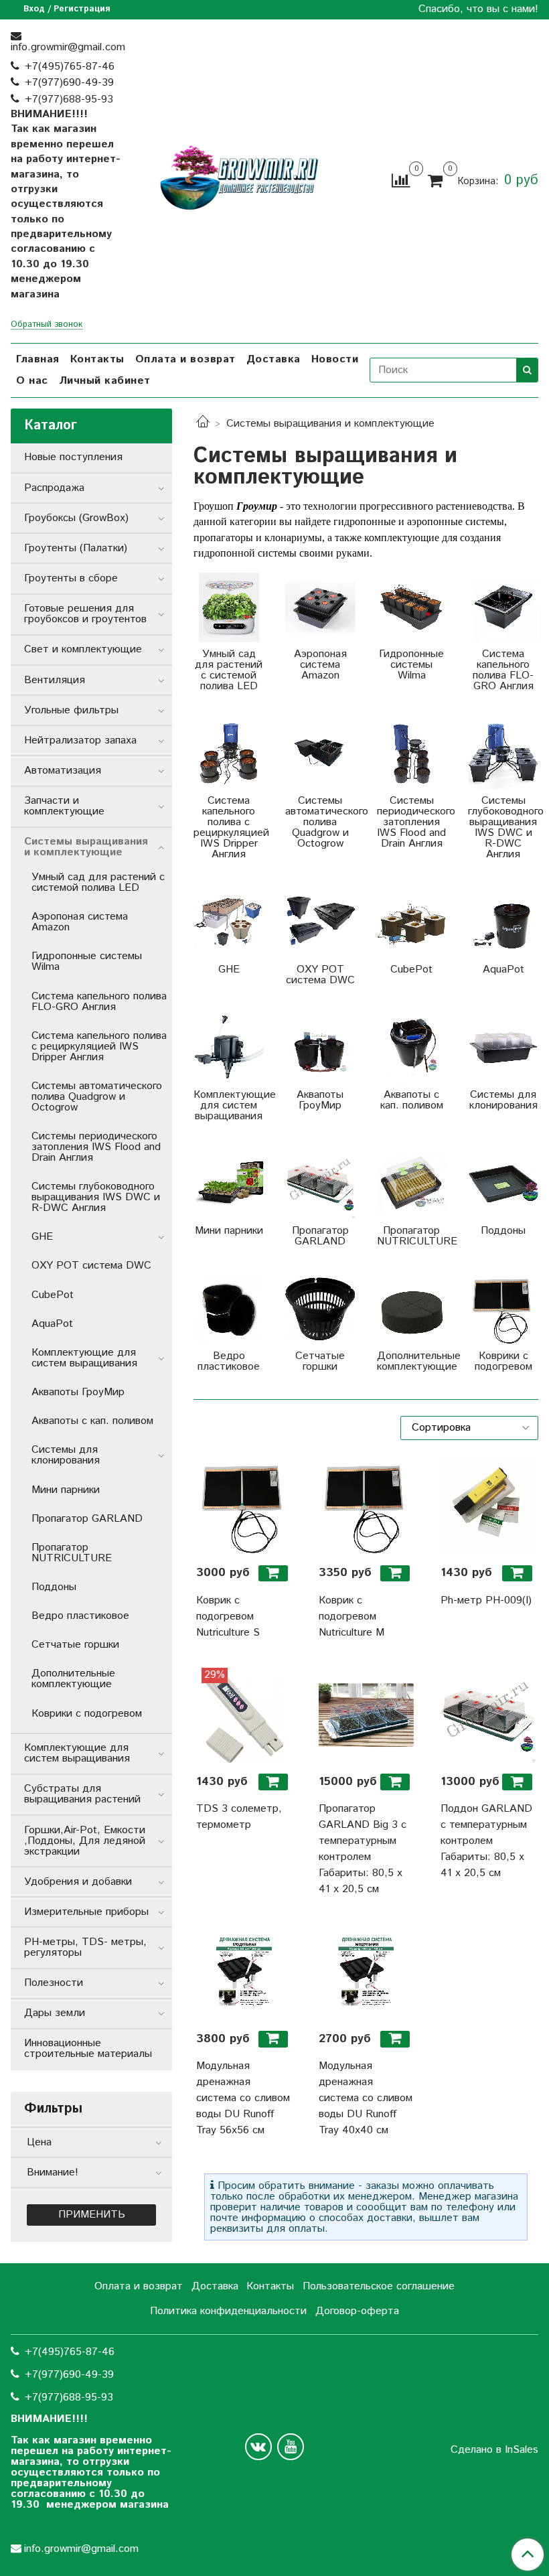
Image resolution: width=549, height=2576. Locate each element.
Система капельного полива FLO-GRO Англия (99, 1002)
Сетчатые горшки (75, 1645)
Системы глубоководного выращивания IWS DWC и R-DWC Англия (96, 1197)
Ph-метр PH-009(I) (486, 1600)
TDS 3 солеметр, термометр (239, 1817)
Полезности (54, 1983)
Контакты (97, 359)
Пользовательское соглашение (379, 2286)
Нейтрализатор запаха (80, 740)
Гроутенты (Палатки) (76, 548)
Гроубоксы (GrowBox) (76, 518)
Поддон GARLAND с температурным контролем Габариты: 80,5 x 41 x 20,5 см (486, 1841)
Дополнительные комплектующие (73, 1679)
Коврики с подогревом (87, 1714)
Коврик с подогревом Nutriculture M (351, 1617)
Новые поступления (73, 457)
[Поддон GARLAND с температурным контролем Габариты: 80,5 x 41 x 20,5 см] (488, 1715)
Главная (38, 359)
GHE (42, 1237)
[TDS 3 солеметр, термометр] (244, 1715)
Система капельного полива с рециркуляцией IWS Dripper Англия (99, 1047)
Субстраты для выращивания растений (82, 1794)
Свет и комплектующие (83, 649)
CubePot (53, 1295)
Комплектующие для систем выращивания (84, 1358)
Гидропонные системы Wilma (87, 961)
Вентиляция (55, 680)
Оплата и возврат (185, 359)
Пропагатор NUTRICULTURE (72, 1553)
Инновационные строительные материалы (88, 2049)
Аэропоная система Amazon (80, 922)
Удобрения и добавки (78, 1882)
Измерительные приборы (86, 1912)
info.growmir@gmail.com (68, 47)
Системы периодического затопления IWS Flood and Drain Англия (96, 1147)
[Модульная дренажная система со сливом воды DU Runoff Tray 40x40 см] (366, 1972)
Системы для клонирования (66, 1455)
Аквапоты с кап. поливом (92, 1421)
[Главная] (203, 424)
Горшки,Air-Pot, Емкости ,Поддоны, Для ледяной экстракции (85, 1841)
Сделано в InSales (494, 2450)
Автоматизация (63, 771)
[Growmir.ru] (239, 178)
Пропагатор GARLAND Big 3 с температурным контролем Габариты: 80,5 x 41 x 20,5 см (363, 1849)
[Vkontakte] (258, 2447)
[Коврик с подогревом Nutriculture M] (366, 1506)
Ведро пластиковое (80, 1616)
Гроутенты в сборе (71, 578)
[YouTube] (291, 2447)
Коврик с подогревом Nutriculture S (228, 1617)
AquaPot (52, 1324)
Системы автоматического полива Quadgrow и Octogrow (97, 1097)
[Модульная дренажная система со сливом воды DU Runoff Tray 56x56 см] (244, 1972)
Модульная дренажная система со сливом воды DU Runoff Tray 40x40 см (366, 2098)
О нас (32, 381)
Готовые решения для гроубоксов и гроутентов (85, 614)
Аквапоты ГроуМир (78, 1392)
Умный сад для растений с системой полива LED (98, 882)
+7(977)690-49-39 (69, 83)
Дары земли (55, 2013)
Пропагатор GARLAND (87, 1519)
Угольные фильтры (71, 710)
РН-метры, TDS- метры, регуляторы (85, 1947)
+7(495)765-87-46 (70, 67)
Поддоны (54, 1587)
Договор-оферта (357, 2311)
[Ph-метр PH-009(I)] (488, 1506)
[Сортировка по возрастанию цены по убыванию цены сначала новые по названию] (469, 1428)
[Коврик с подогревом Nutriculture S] (244, 1506)
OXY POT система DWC (91, 1266)
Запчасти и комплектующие (64, 806)
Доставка (273, 359)
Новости (335, 359)
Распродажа (54, 488)
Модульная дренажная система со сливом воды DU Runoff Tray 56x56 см (243, 2098)
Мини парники (66, 1490)
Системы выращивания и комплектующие (86, 847)
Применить (92, 2215)
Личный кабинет (105, 381)
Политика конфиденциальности (228, 2311)
